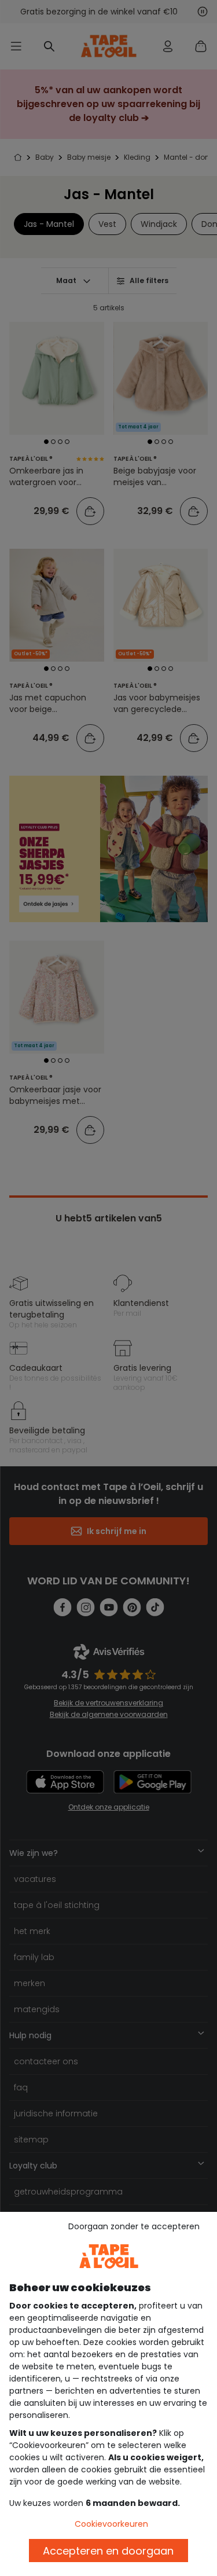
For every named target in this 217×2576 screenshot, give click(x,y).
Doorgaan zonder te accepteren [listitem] (134, 2226)
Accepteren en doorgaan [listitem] (108, 2551)
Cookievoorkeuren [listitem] (111, 2524)
